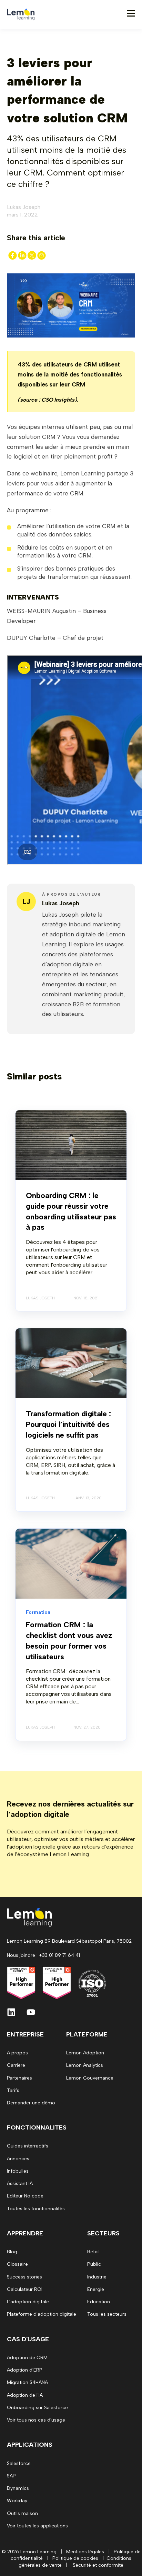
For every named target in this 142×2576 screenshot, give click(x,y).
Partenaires (19, 2078)
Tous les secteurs (107, 2314)
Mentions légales (85, 2552)
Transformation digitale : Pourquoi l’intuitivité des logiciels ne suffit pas (68, 1424)
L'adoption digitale (28, 2302)
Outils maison (22, 2513)
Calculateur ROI (25, 2289)
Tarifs (13, 2090)
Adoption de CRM (27, 2358)
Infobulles (18, 2171)
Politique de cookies (75, 2558)
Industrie (97, 2277)
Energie (96, 2289)
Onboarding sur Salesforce (37, 2408)
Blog (12, 2252)
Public (94, 2264)
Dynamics (18, 2488)
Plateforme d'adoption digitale (42, 2314)
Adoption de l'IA (25, 2395)
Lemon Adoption (85, 2053)
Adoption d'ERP (25, 2370)
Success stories (24, 2277)
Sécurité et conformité (98, 2565)
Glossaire (17, 2264)
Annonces (18, 2159)
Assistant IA (20, 2183)
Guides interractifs (28, 2146)
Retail (93, 2252)
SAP (11, 2476)
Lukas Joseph (24, 207)
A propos (17, 2053)
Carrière (16, 2065)
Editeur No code (25, 2196)
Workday (17, 2501)
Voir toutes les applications (37, 2526)
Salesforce (19, 2463)
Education (99, 2302)
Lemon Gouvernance (90, 2078)
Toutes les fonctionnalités (36, 2209)
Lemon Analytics (85, 2065)
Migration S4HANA (27, 2382)
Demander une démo (31, 2103)
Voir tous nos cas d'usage (36, 2420)
